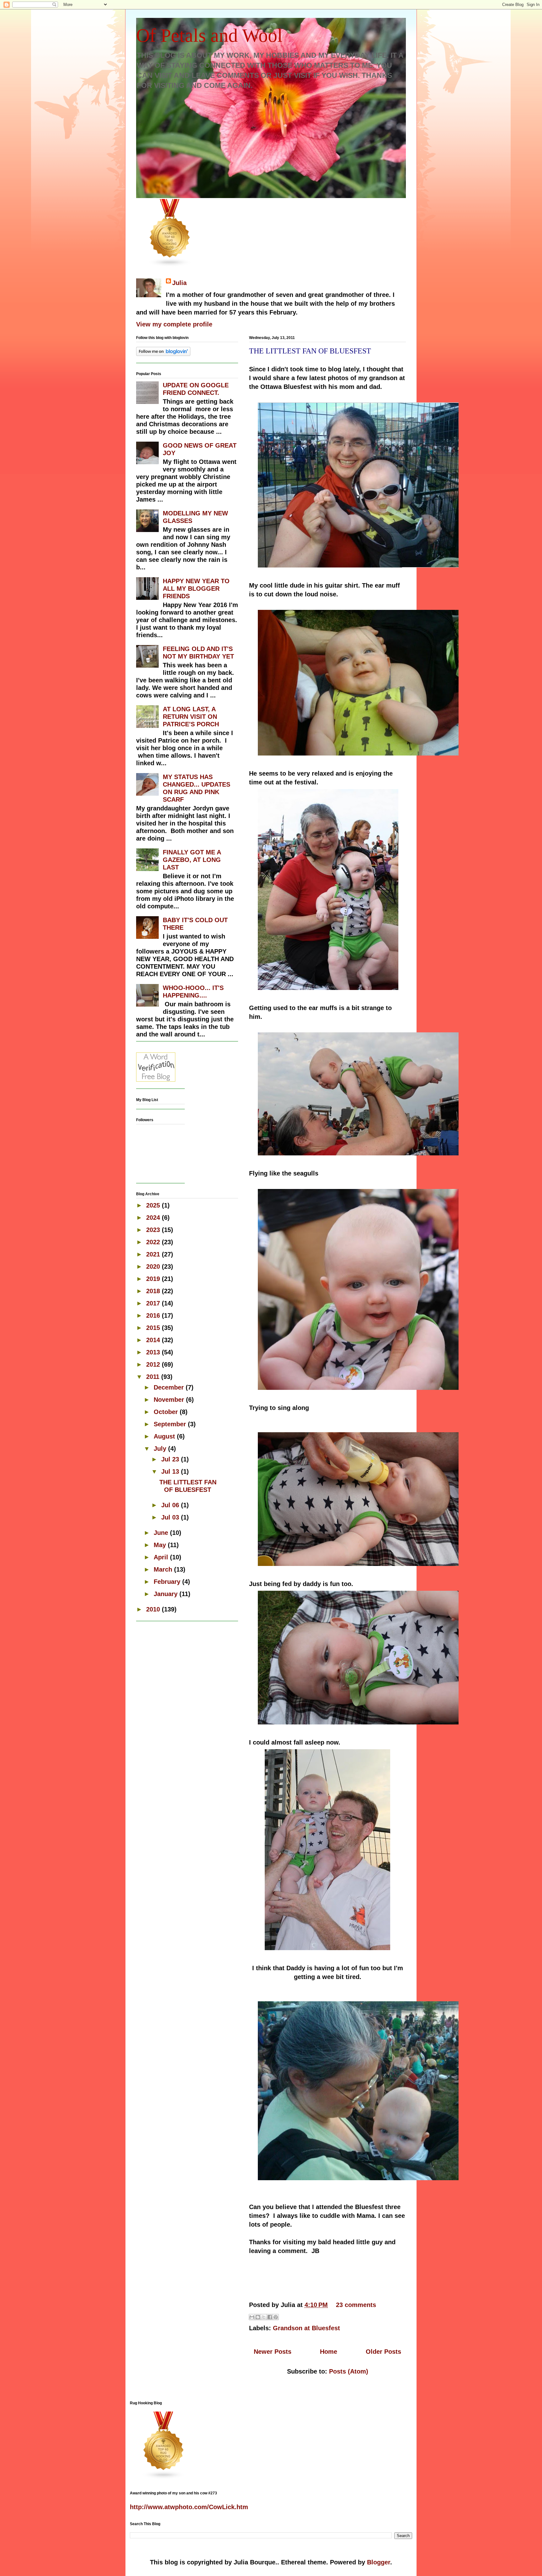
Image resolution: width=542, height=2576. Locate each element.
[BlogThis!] (258, 2317)
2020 (154, 1266)
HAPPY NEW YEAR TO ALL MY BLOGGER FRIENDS (196, 589)
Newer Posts (273, 2352)
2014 (154, 1340)
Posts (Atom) (349, 2371)
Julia (179, 283)
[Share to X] (264, 2317)
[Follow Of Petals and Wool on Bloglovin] (163, 354)
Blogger (379, 2562)
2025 (154, 1205)
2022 (154, 1242)
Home (329, 2352)
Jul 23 (171, 1459)
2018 (154, 1291)
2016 (154, 1315)
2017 (154, 1303)
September (171, 1424)
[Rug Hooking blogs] (170, 265)
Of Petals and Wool (209, 35)
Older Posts (383, 2352)
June (162, 1533)
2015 (154, 1328)
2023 (154, 1230)
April (162, 1557)
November (170, 1400)
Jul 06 (171, 1505)
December (170, 1387)
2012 (154, 1364)
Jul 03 (171, 1517)
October (167, 1412)
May (161, 1545)
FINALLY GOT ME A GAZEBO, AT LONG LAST (192, 860)
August (165, 1436)
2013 (154, 1352)
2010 (154, 1609)
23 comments (356, 2305)
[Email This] (252, 2317)
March (164, 1569)
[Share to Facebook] (270, 2317)
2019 (154, 1279)
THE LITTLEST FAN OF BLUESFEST (310, 351)
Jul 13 (171, 1471)
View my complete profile (174, 324)
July (161, 1449)
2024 (154, 1218)
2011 (154, 1377)
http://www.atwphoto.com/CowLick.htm (189, 2507)
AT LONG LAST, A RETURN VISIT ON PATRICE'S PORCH (191, 717)
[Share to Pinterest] (276, 2317)
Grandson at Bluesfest (306, 2328)
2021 (154, 1254)
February (168, 1582)
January (167, 1594)
